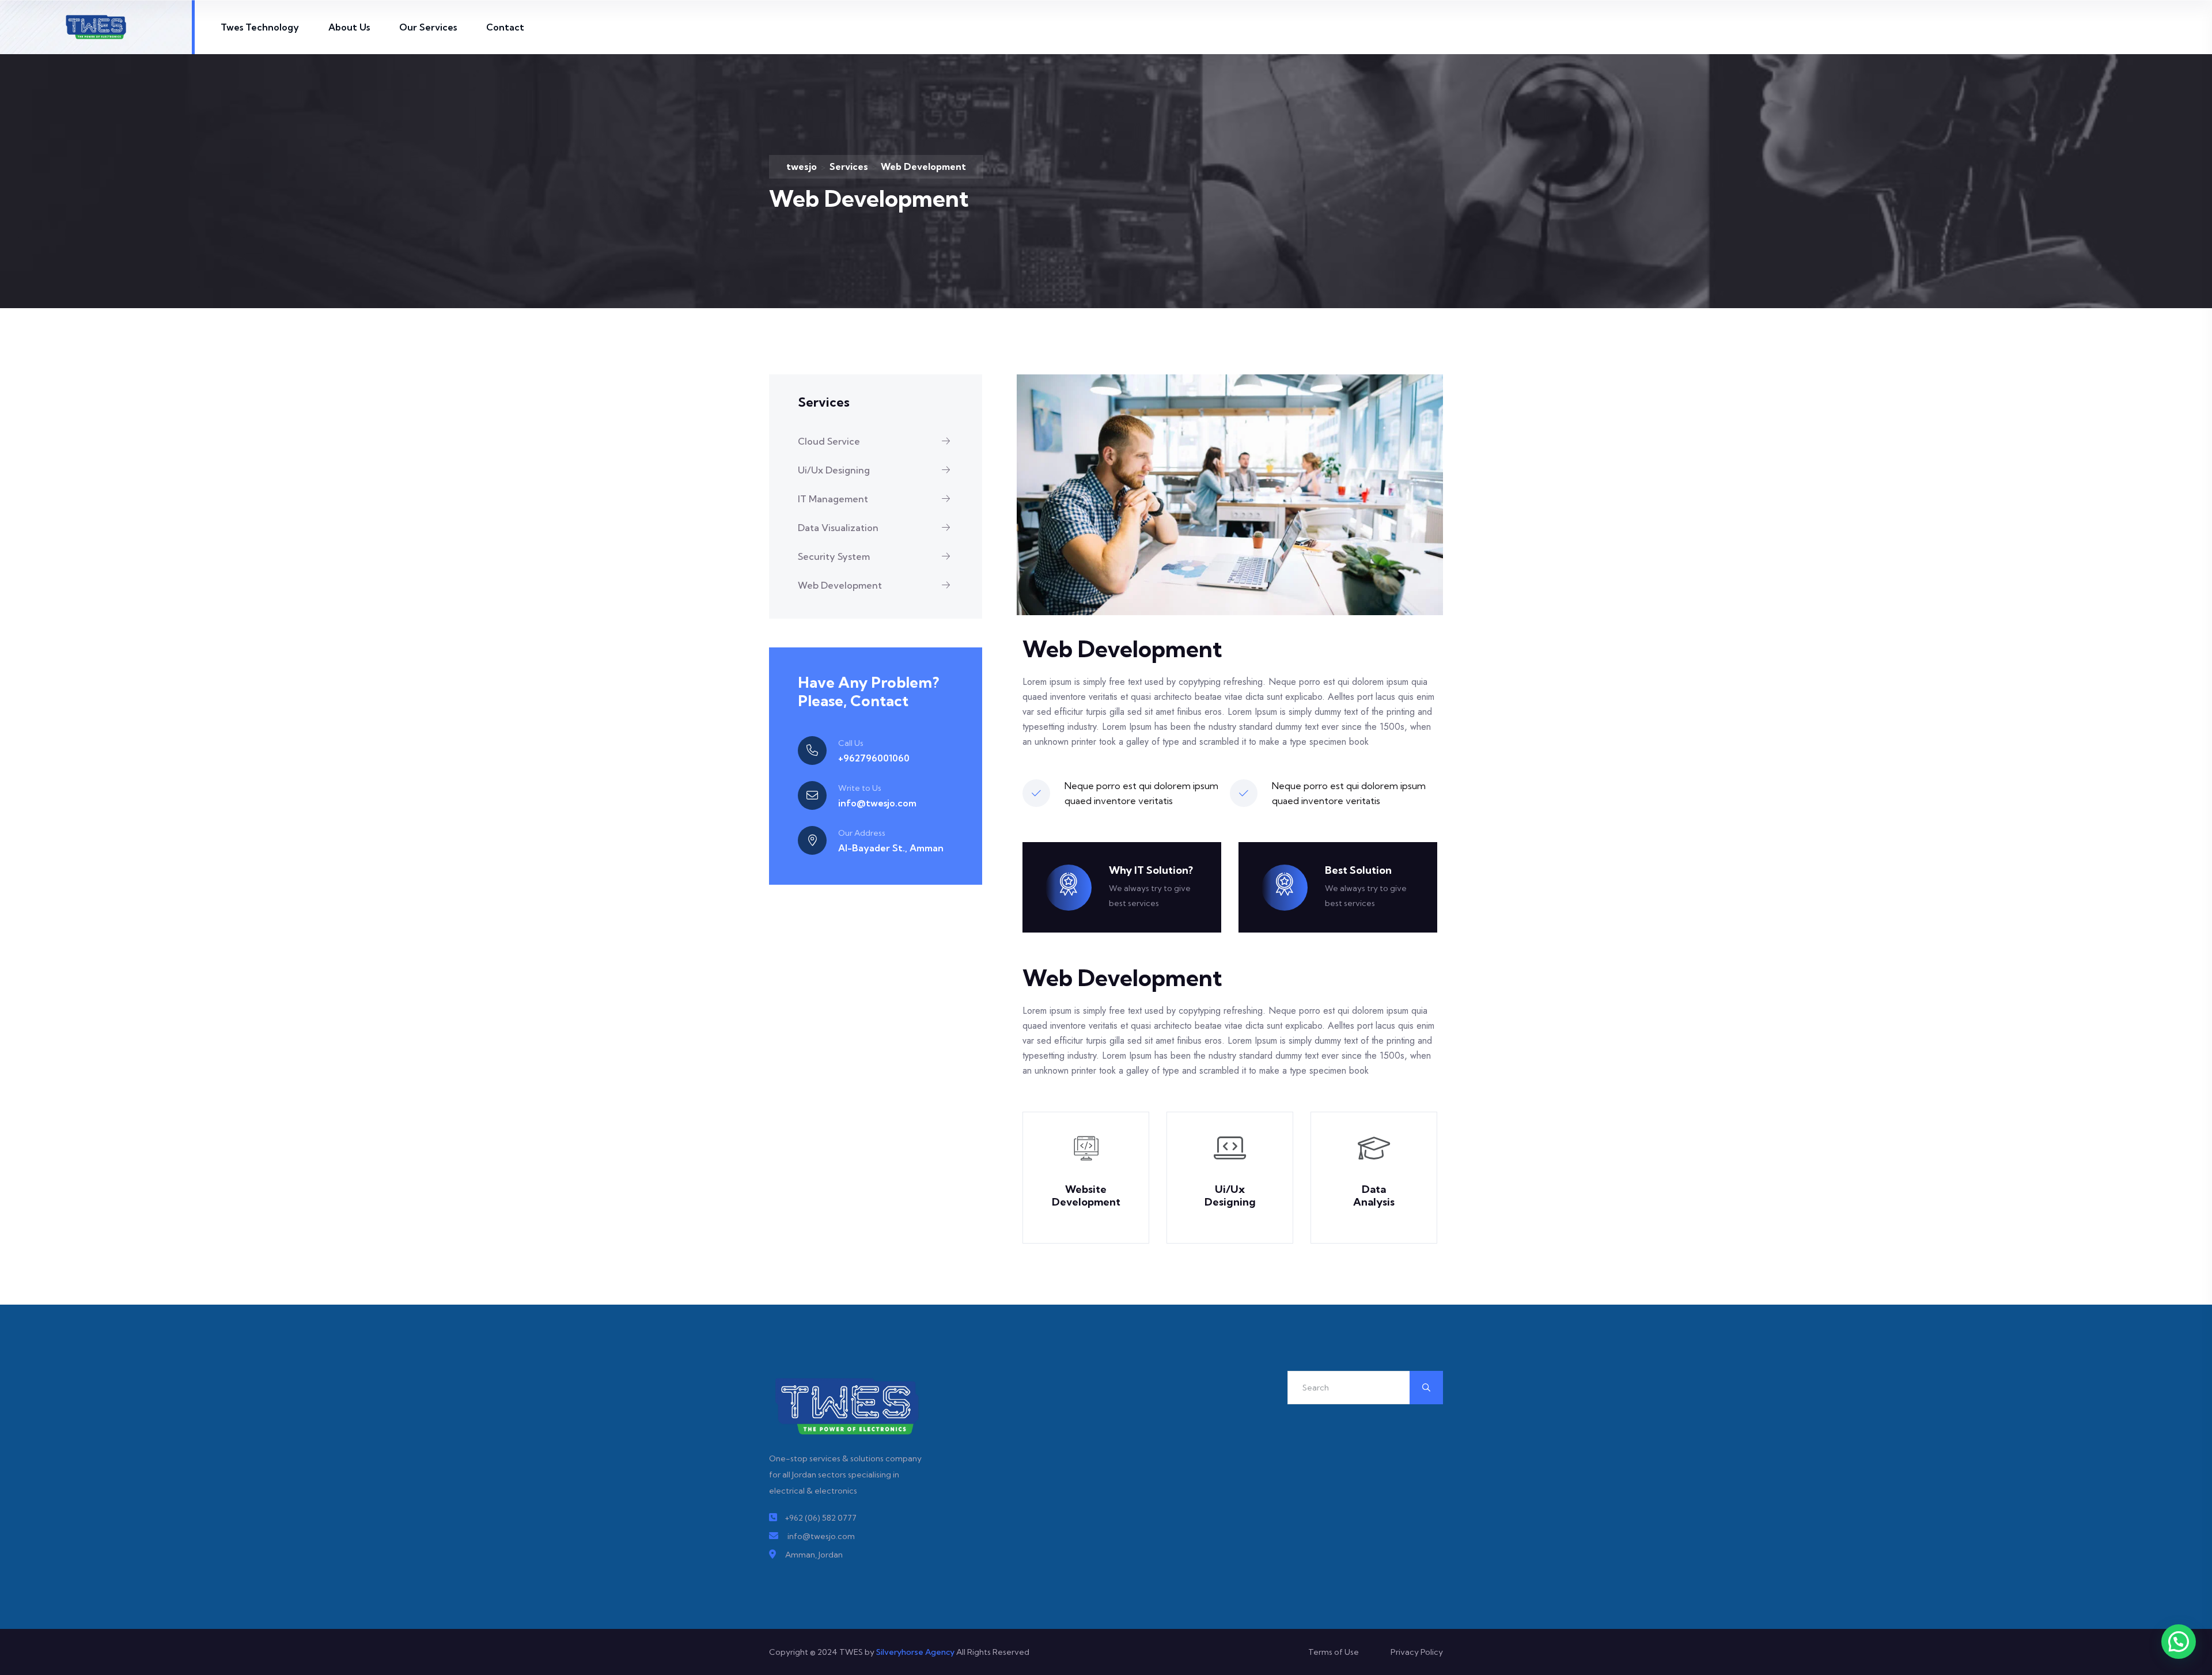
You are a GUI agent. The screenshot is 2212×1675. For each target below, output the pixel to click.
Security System (834, 556)
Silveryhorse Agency (915, 1652)
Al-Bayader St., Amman (891, 848)
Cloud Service (829, 441)
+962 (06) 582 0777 (821, 1518)
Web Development (840, 585)
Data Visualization (838, 528)
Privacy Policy (1417, 1652)
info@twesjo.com (877, 803)
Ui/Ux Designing (834, 470)
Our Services (428, 27)
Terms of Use (1334, 1652)
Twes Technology (260, 27)
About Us (349, 27)
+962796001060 (874, 758)
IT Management (833, 499)
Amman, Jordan (814, 1555)
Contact (505, 27)
